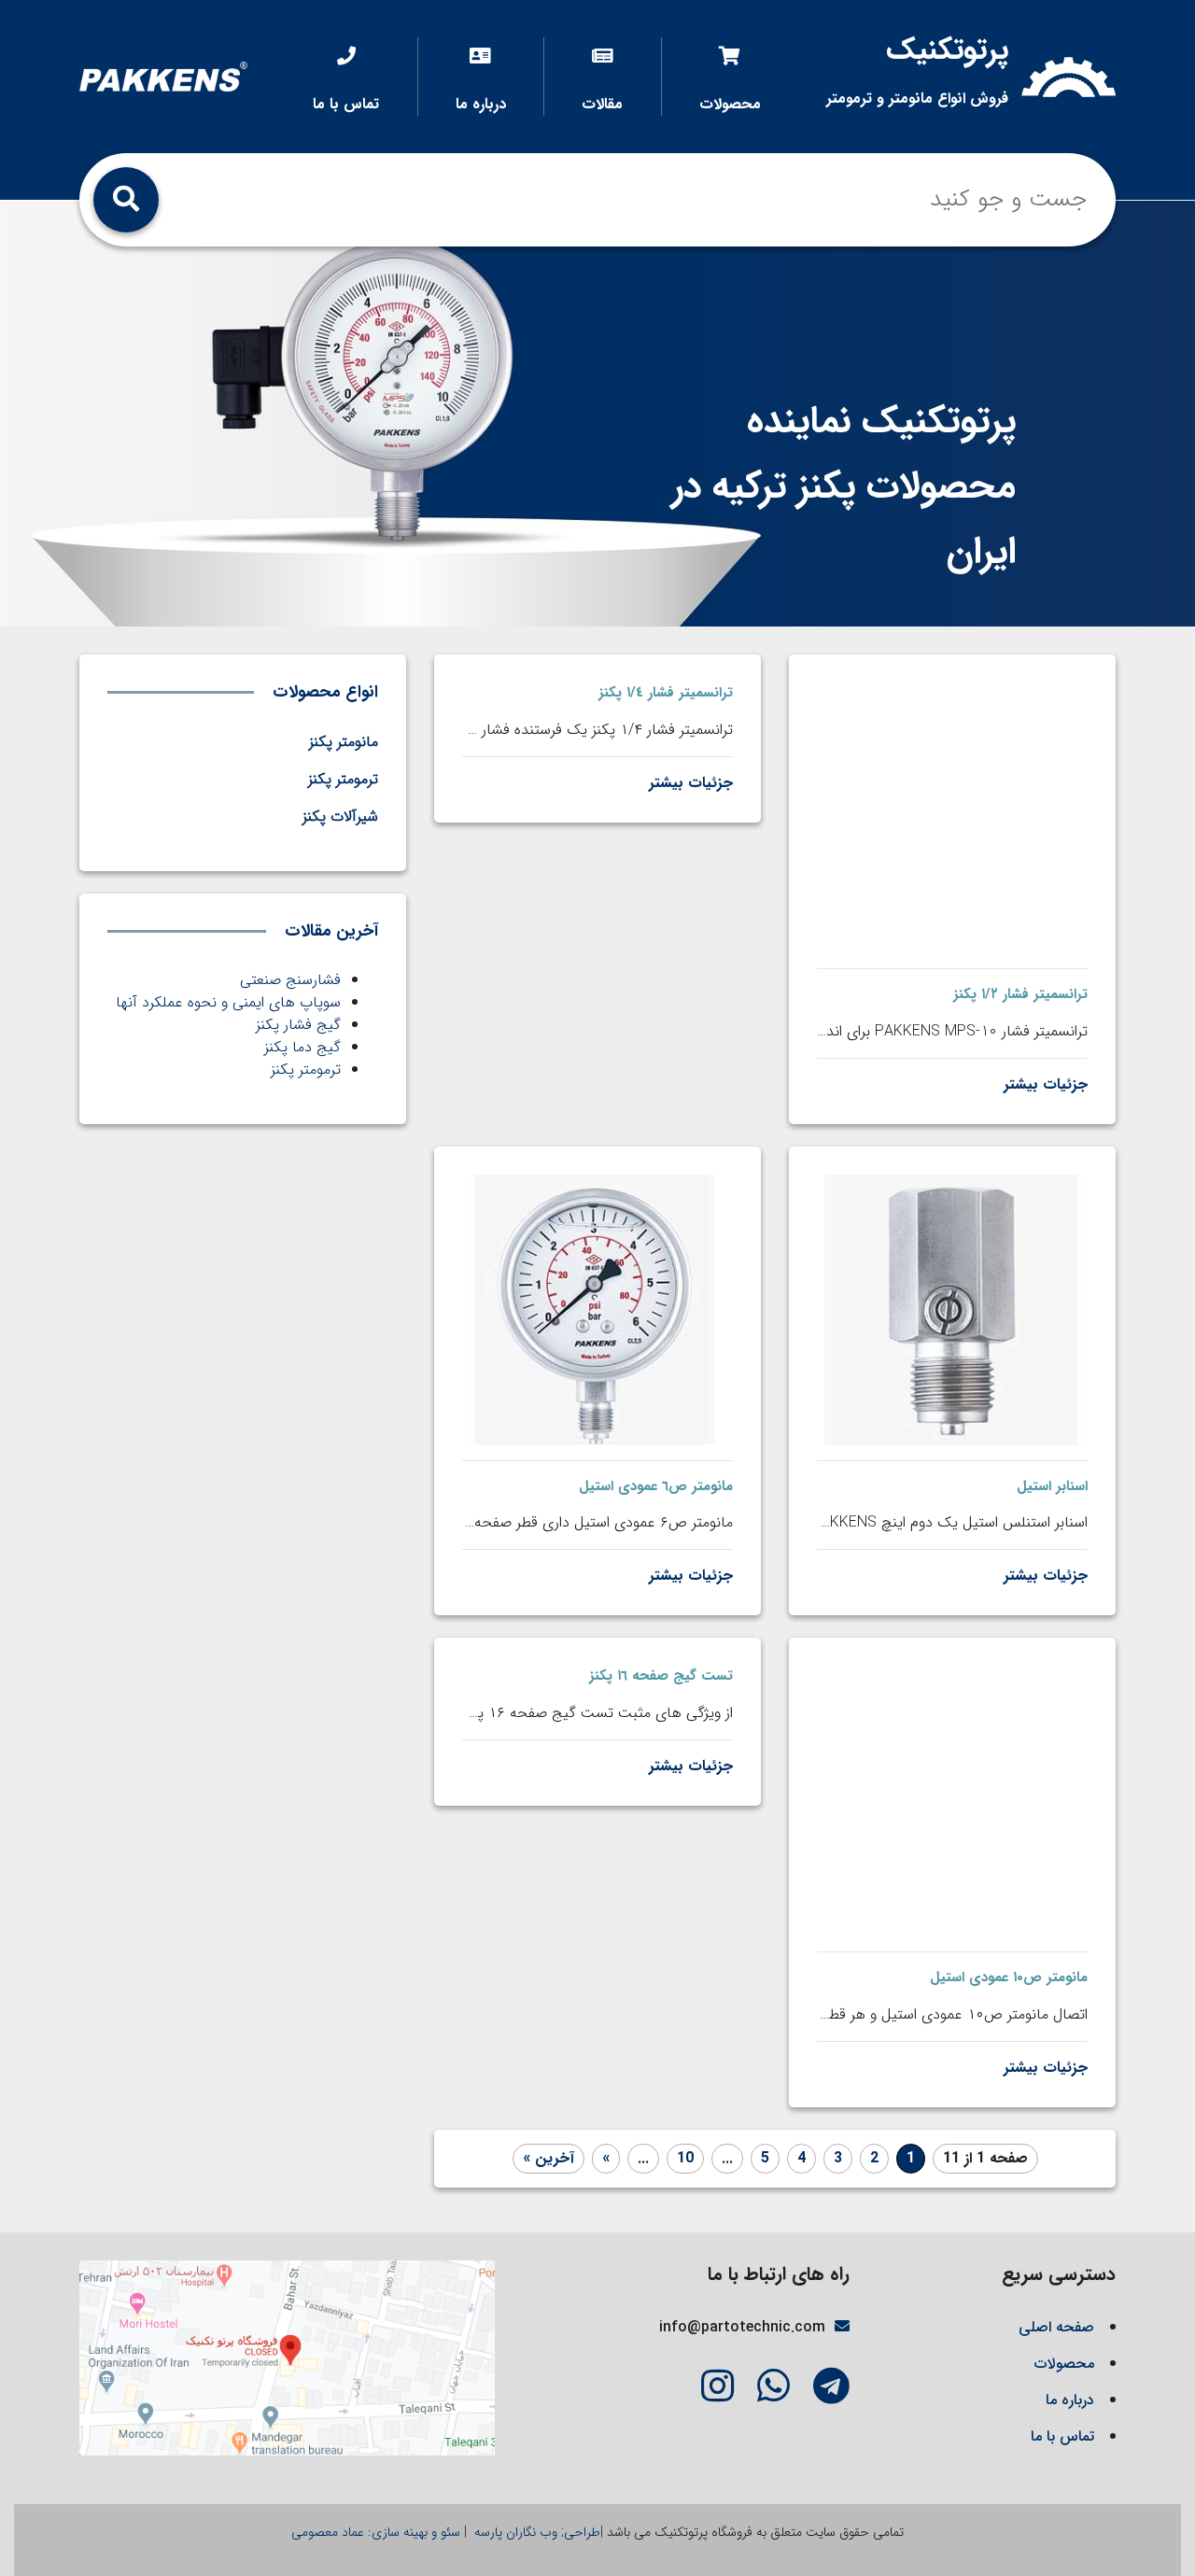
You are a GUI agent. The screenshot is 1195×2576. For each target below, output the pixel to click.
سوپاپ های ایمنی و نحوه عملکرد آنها (228, 1002)
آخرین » (548, 2158)
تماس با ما (346, 104)
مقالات (602, 104)
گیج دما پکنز (302, 1047)
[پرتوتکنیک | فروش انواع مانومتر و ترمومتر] (163, 76)
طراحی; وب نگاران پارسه (535, 2532)
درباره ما (481, 104)
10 (685, 2158)
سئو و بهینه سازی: (376, 2532)
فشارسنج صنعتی (290, 980)
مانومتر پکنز (344, 742)
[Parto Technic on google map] (287, 2357)
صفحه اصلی (1056, 2327)
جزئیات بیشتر (1046, 1084)
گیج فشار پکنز (298, 1025)
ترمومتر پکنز (306, 1070)
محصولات (730, 104)
